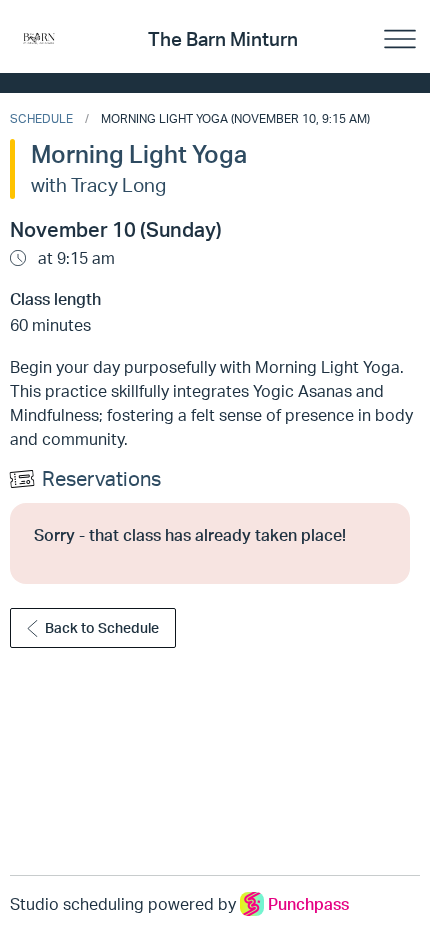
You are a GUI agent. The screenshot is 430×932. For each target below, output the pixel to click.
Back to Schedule (102, 627)
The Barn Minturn (223, 39)
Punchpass (308, 904)
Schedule (41, 118)
